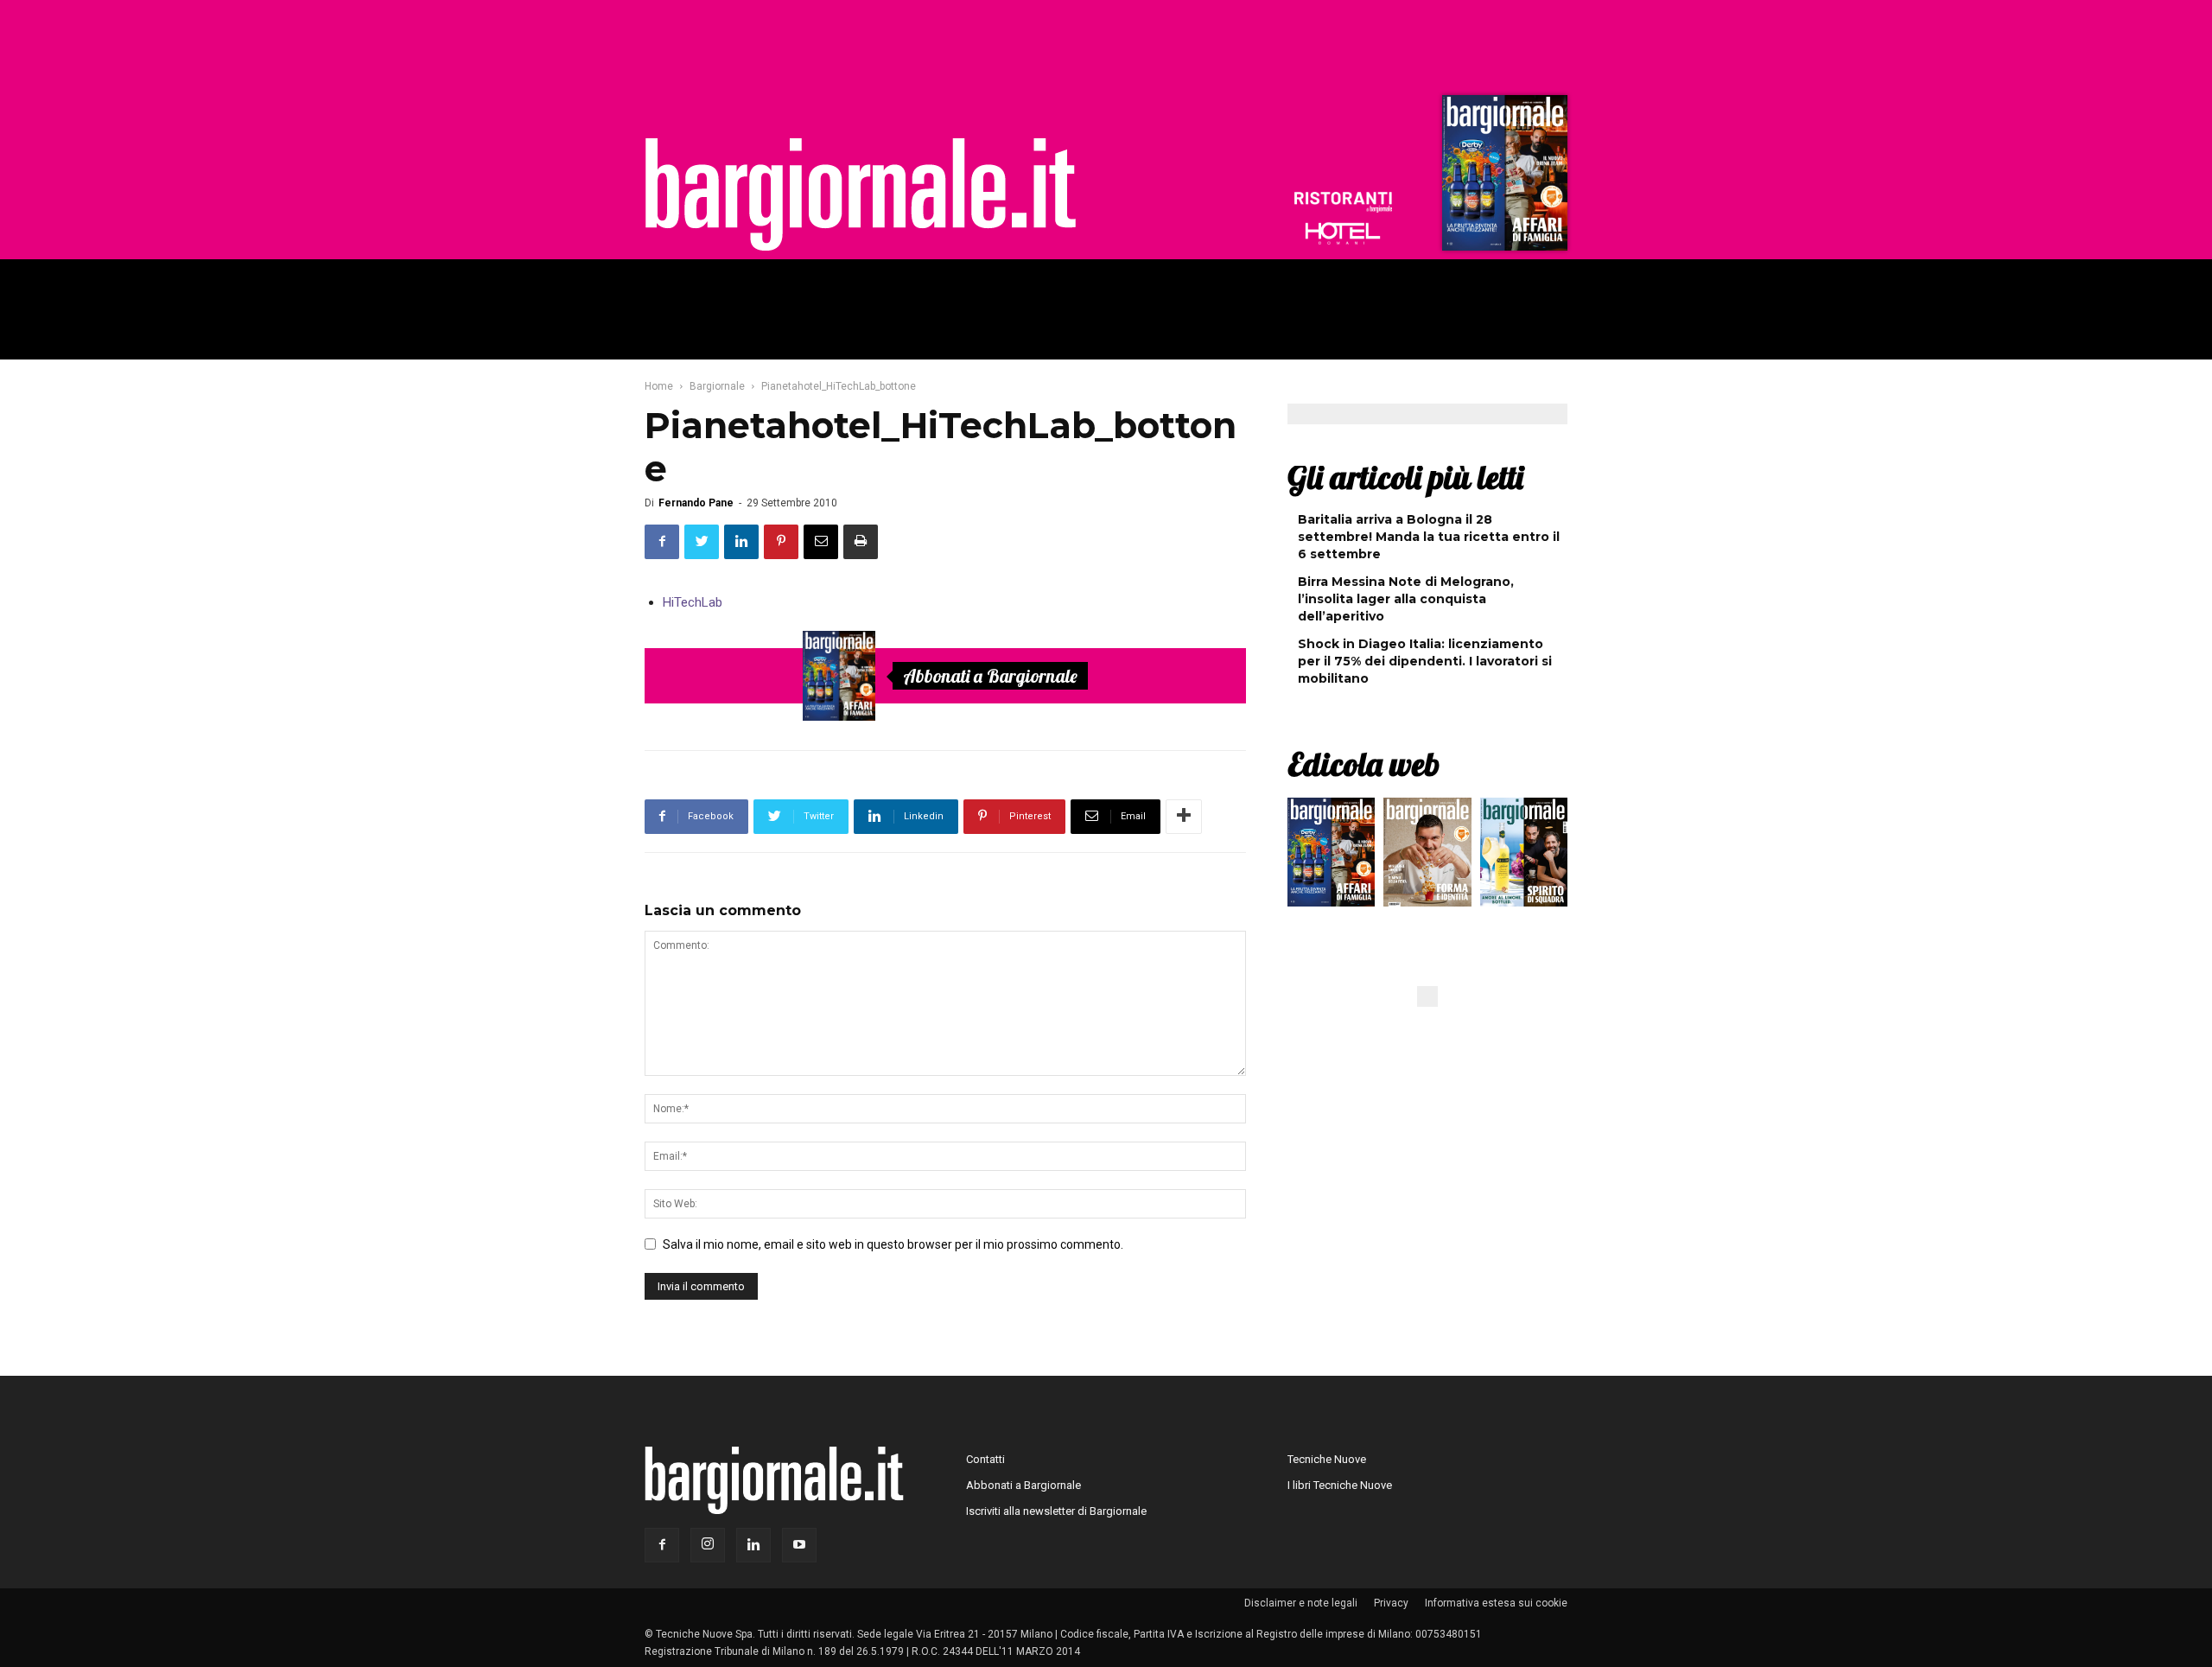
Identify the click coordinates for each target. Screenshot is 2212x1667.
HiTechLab (693, 602)
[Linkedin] (753, 1545)
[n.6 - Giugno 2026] (1427, 856)
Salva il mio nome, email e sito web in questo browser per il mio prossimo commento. (893, 1244)
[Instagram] (708, 1545)
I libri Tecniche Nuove (1340, 1485)
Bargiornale (717, 386)
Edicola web (1363, 764)
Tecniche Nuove (1327, 1459)
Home (659, 386)
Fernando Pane (696, 503)
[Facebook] (662, 1545)
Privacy (1391, 1603)
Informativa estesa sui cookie (1496, 1603)
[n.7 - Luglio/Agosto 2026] (1503, 177)
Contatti (985, 1459)
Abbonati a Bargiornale (990, 676)
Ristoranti (1343, 202)
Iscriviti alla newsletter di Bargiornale (1056, 1511)
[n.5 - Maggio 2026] (1524, 856)
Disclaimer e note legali (1301, 1603)
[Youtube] (799, 1545)
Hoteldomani (1343, 233)
